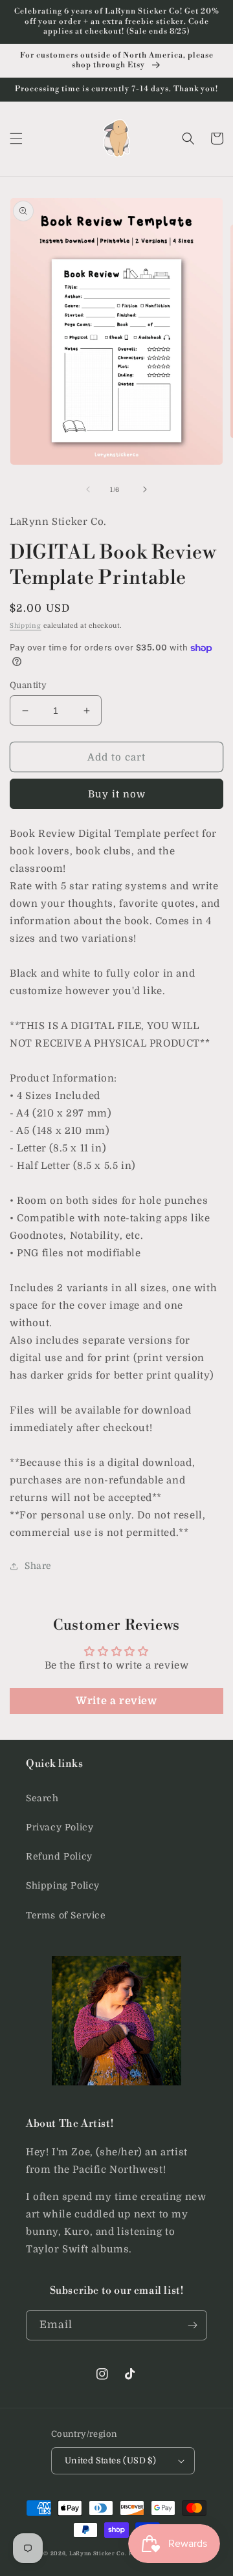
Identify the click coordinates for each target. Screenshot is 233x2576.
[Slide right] (145, 489)
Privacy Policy (60, 1827)
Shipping (26, 626)
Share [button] (38, 1566)
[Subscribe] (192, 2325)
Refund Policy (59, 1856)
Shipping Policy (63, 1885)
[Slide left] (88, 489)
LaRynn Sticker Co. (98, 2554)
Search (42, 1798)
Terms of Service (66, 1915)
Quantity (28, 685)
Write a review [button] (116, 1701)
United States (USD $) (110, 2460)
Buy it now (117, 794)
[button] (16, 139)
